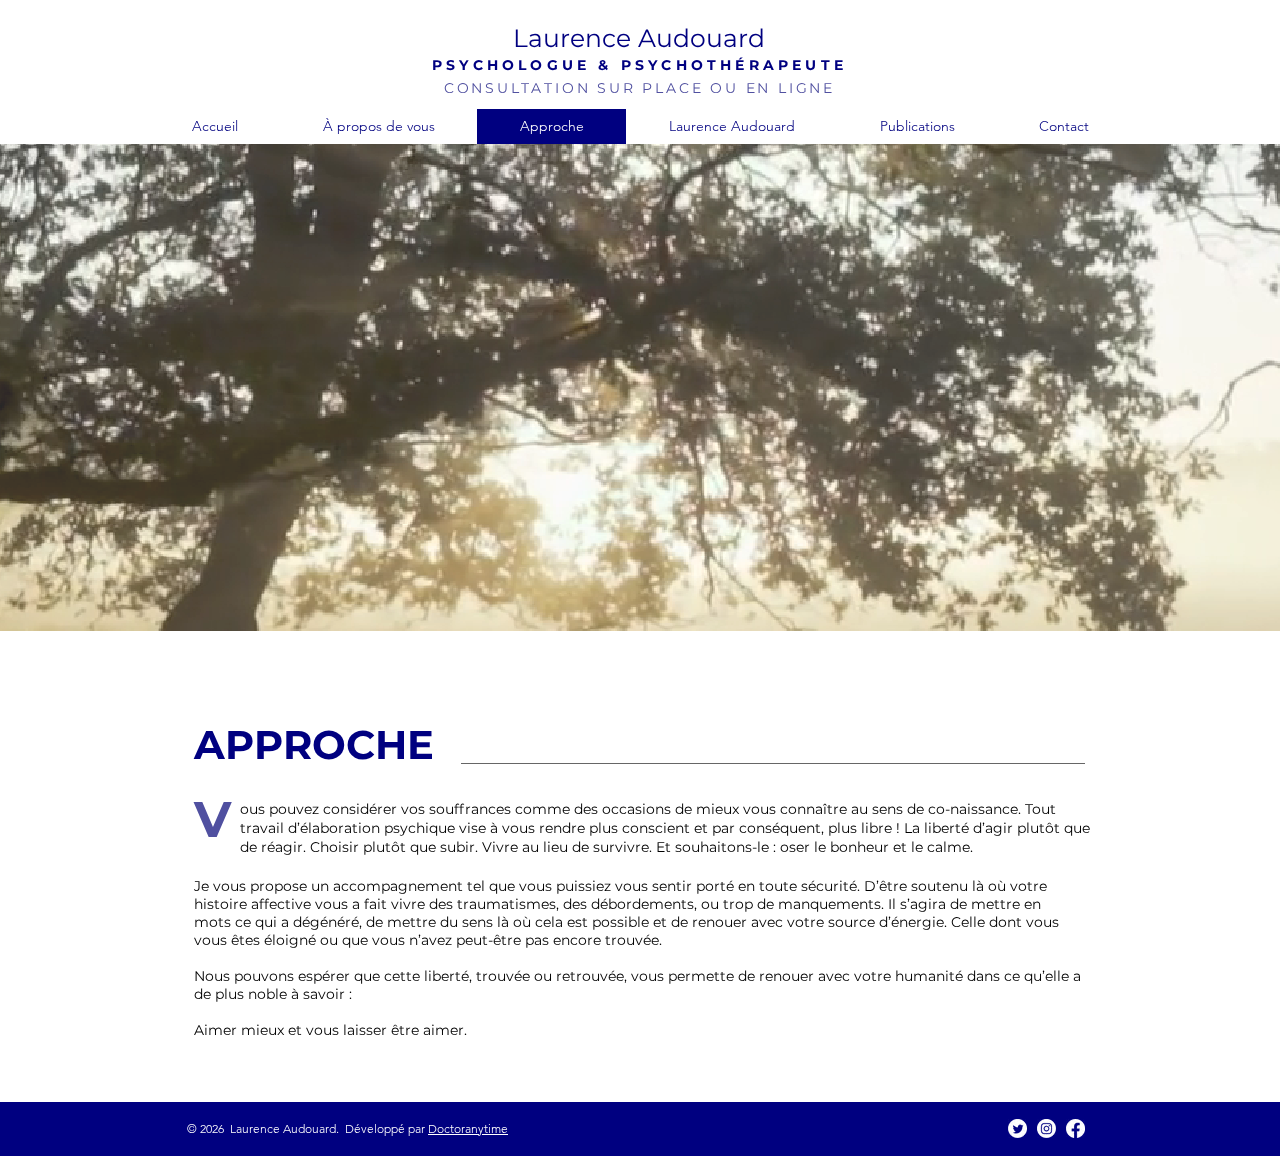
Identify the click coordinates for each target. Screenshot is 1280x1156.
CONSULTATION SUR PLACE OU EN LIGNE (639, 88)
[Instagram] (1046, 1128)
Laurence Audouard (639, 38)
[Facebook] (1075, 1128)
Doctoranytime (468, 1128)
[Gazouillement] (1017, 1128)
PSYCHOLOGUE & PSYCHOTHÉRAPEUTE (639, 65)
